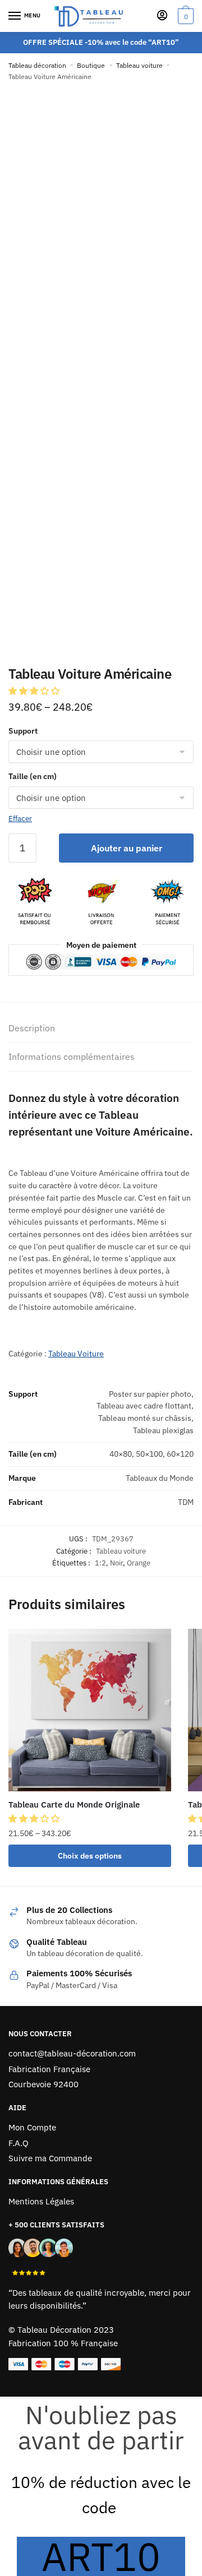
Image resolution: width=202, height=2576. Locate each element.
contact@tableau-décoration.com (72, 2053)
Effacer (20, 819)
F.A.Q (19, 2143)
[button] (35, 691)
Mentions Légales (41, 2201)
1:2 (100, 1563)
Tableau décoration (37, 65)
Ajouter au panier (127, 848)
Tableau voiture (139, 65)
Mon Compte (32, 2127)
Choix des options (90, 1856)
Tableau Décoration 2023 (66, 2330)
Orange (139, 1563)
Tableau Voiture (76, 1354)
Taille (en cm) (33, 776)
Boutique (91, 65)
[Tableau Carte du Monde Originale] (90, 1710)
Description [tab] (32, 1028)
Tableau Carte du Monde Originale (74, 1804)
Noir (116, 1563)
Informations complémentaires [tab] (72, 1057)
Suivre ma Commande (50, 2158)
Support (23, 731)
